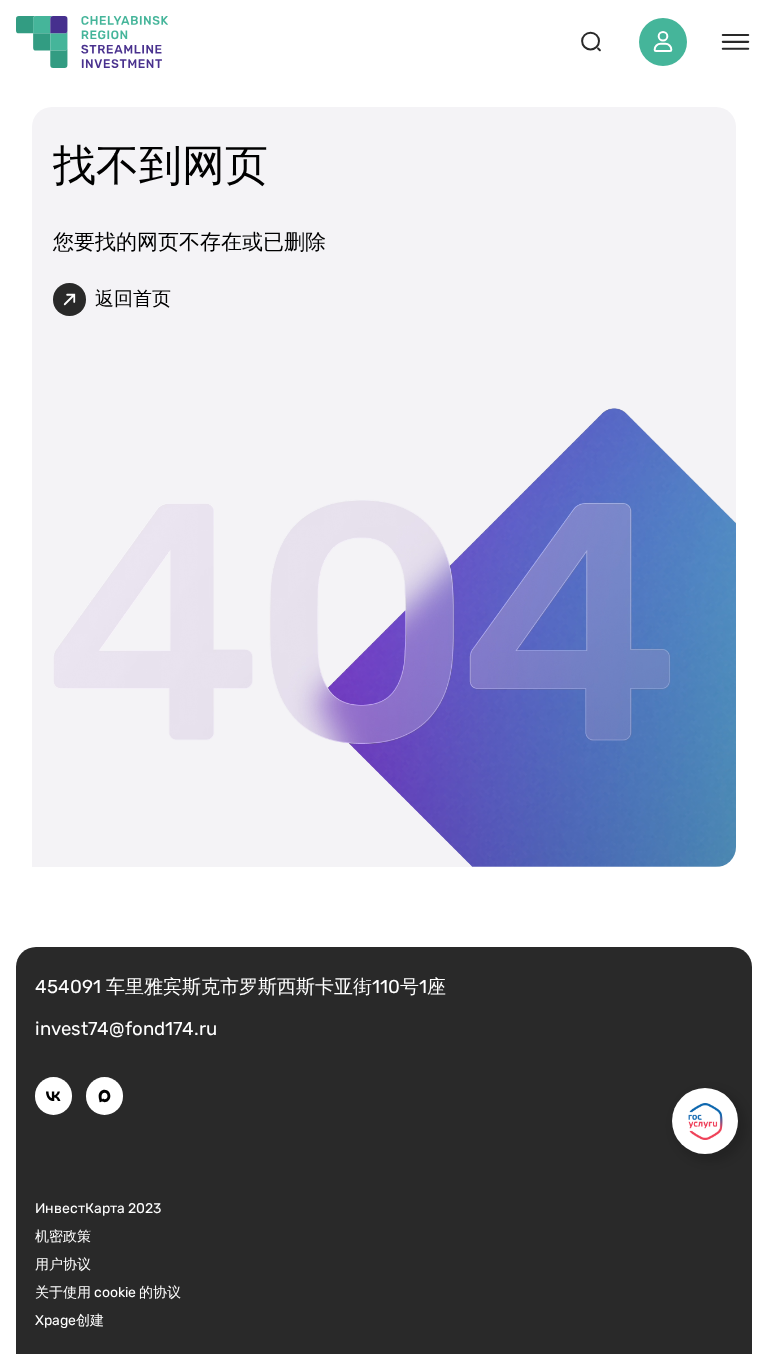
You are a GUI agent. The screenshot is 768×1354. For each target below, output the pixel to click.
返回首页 (133, 299)
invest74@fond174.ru (126, 1029)
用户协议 (63, 1264)
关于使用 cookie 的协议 (108, 1292)
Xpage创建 (69, 1320)
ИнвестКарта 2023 (98, 1208)
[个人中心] (663, 42)
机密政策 (63, 1236)
